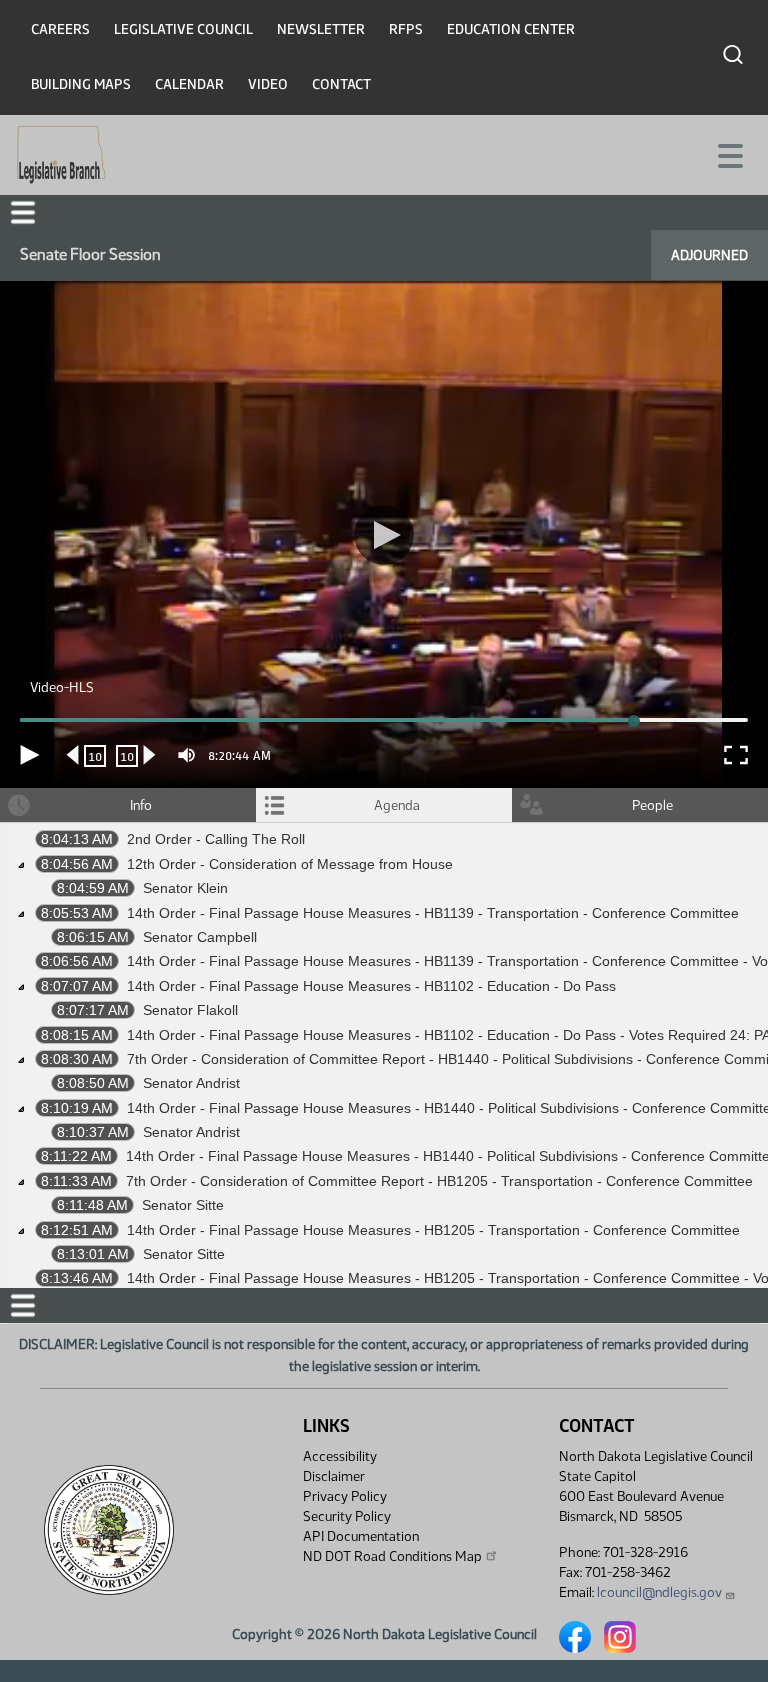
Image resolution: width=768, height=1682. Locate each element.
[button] (384, 841)
